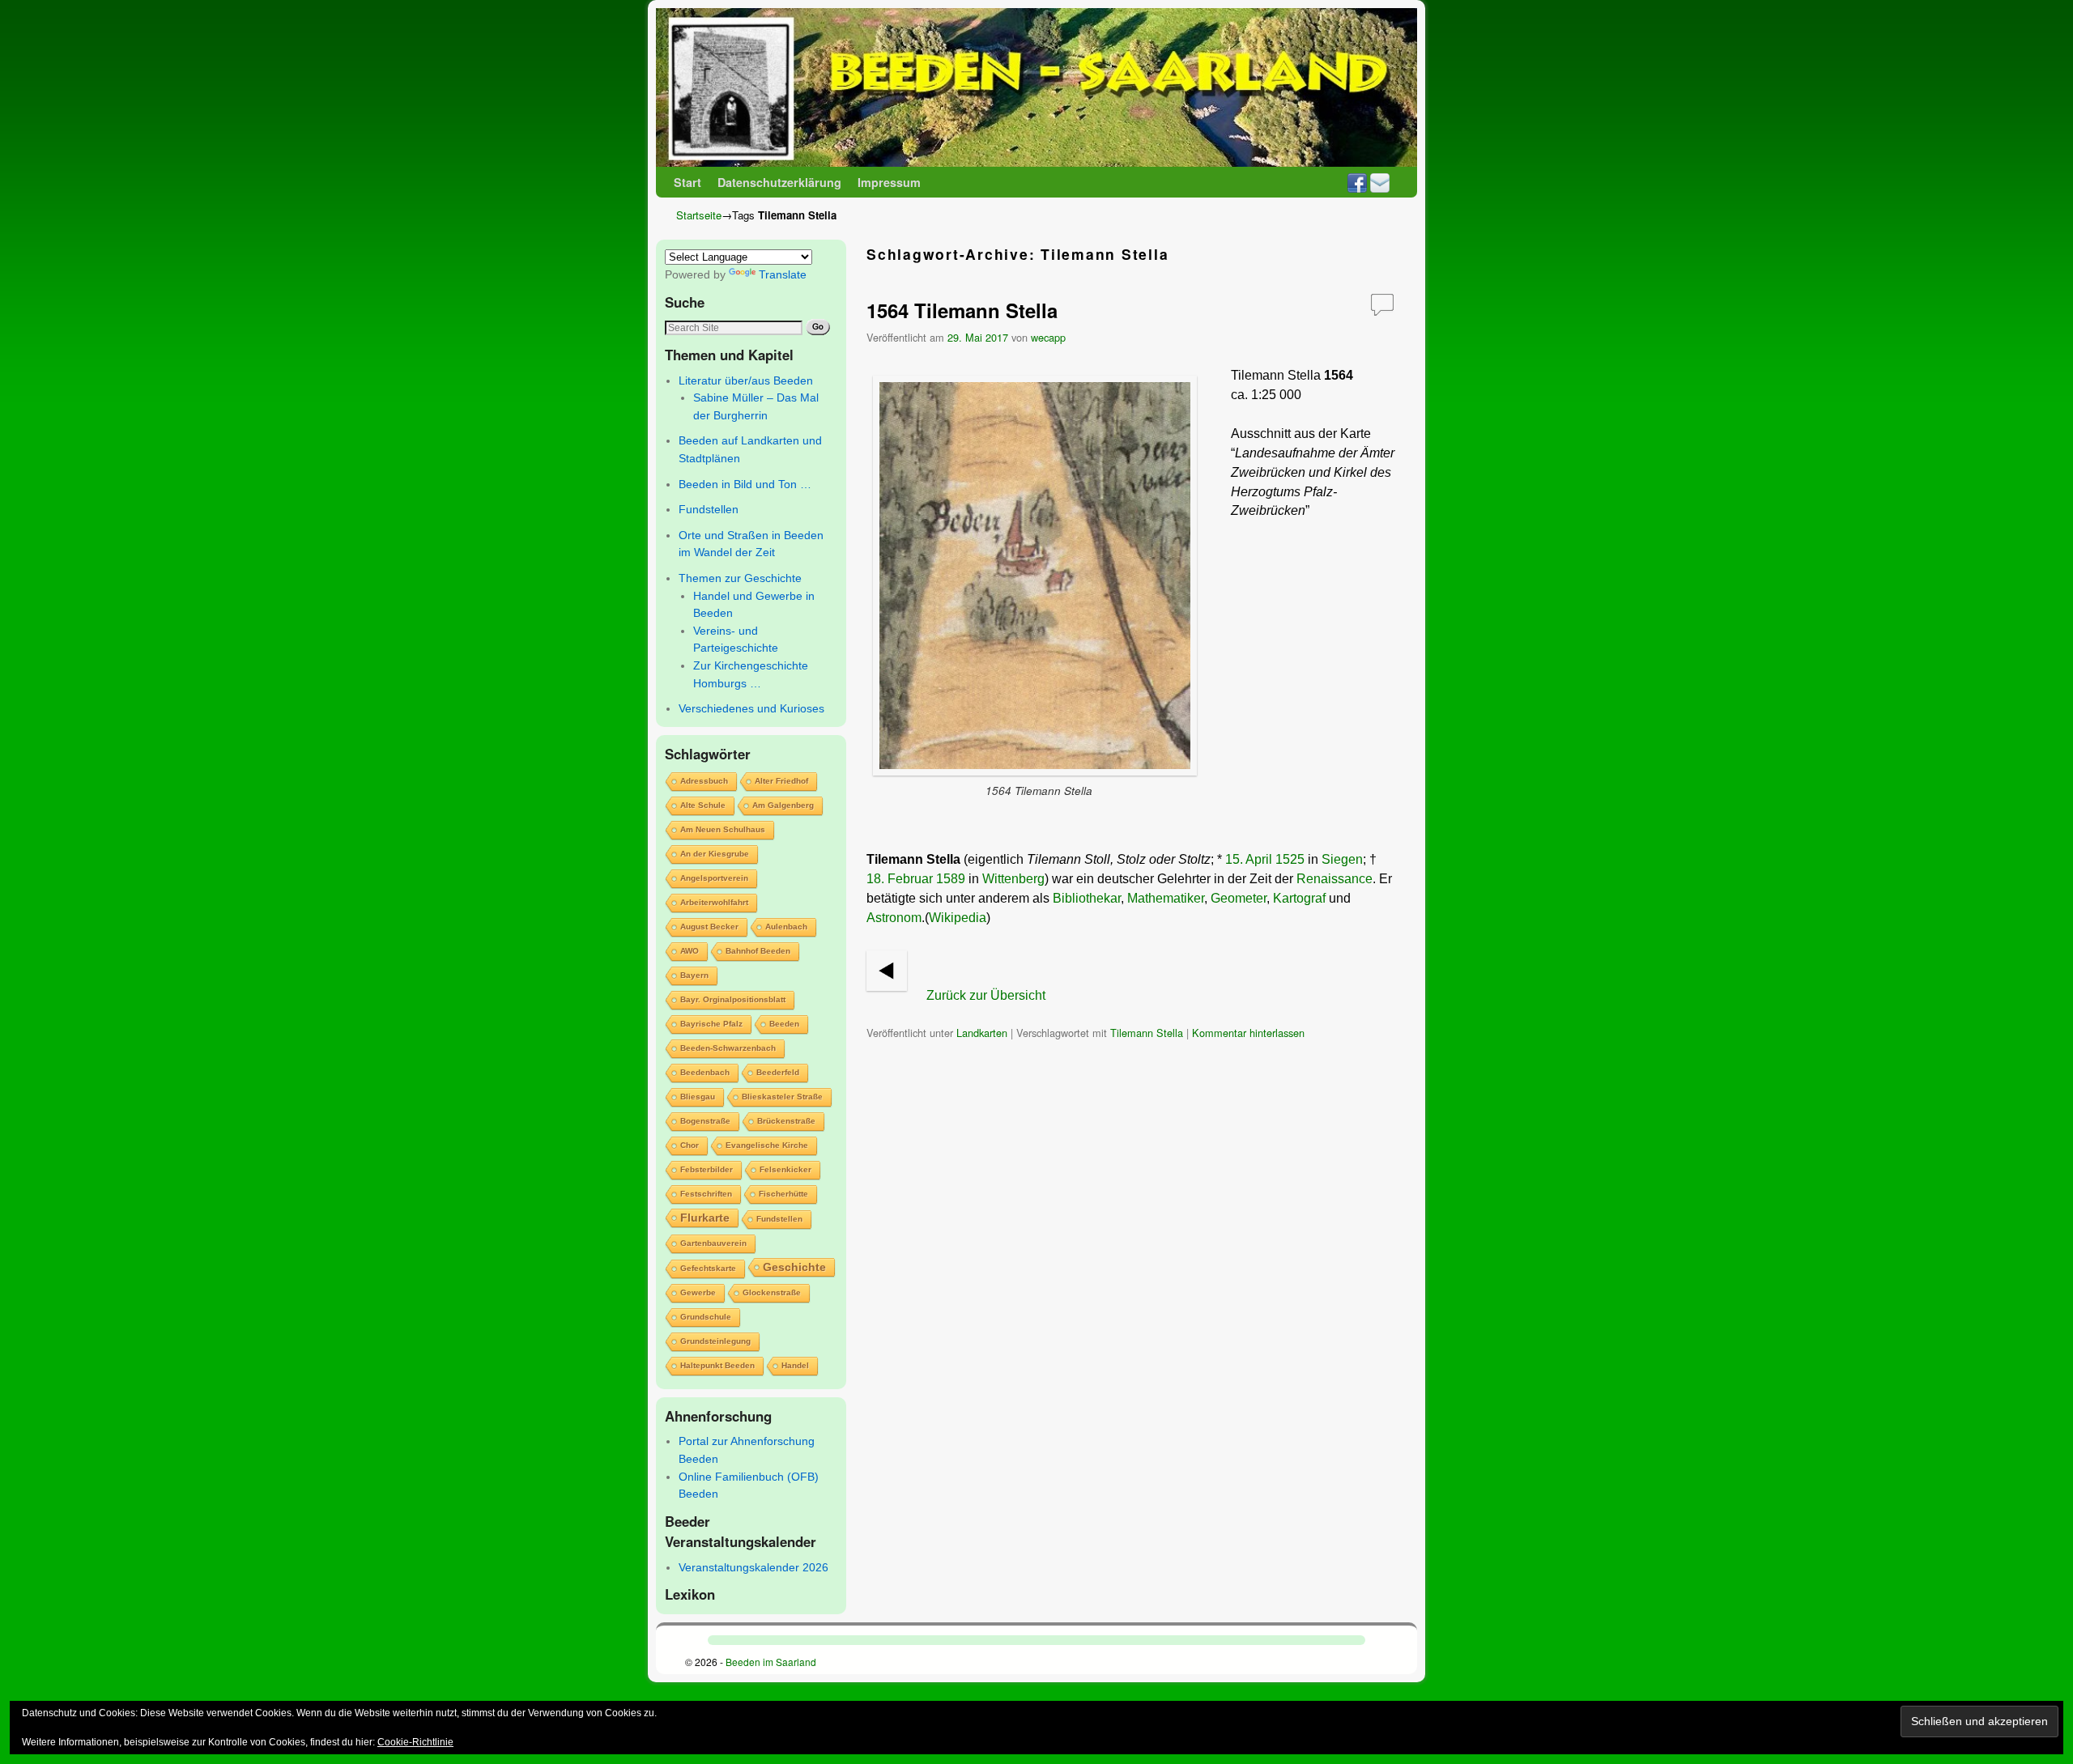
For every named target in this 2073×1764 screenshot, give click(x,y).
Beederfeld (778, 1072)
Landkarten (982, 1033)
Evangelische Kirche (767, 1145)
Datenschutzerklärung (779, 182)
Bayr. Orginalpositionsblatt (733, 999)
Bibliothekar (1087, 898)
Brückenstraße (786, 1121)
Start (687, 182)
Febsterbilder (707, 1169)
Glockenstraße (772, 1292)
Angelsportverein (714, 878)
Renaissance (1334, 879)
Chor (690, 1145)
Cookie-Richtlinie (415, 1742)
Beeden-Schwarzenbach (728, 1048)
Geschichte (794, 1267)
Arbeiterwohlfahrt (714, 902)
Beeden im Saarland (771, 1662)
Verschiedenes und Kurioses (751, 708)
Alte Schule (703, 805)
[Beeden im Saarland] (1036, 87)
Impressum (889, 182)
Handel (795, 1365)
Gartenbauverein (713, 1243)
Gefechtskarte (708, 1268)
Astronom (894, 918)
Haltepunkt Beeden (717, 1365)
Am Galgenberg (783, 805)
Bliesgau (698, 1097)
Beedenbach (705, 1072)
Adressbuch (704, 781)
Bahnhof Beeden (758, 951)
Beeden (784, 1024)
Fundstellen (709, 509)
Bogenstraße (705, 1121)
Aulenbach (786, 927)
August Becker (709, 927)
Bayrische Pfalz (711, 1024)
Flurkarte (705, 1218)
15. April (1249, 859)
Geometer (1239, 898)
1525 (1290, 859)
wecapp (1048, 337)
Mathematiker (1166, 898)
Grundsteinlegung (715, 1341)
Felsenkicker (785, 1169)
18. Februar (900, 879)
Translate (783, 274)
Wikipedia (958, 918)
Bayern (694, 975)
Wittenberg (1013, 879)
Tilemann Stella (1147, 1033)
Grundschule (706, 1317)
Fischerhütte (783, 1194)
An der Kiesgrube (715, 854)
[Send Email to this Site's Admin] (1380, 182)
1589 (951, 879)
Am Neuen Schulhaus (723, 829)
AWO (690, 951)
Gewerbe (698, 1292)
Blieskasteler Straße (782, 1097)
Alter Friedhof (781, 781)
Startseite (699, 215)
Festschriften (706, 1194)
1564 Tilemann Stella (962, 310)
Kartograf (1299, 898)
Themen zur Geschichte (740, 578)
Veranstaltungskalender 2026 (753, 1567)
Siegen (1342, 859)
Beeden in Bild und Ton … (745, 484)
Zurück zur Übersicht (986, 995)
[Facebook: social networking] (1357, 182)
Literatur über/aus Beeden (746, 380)
